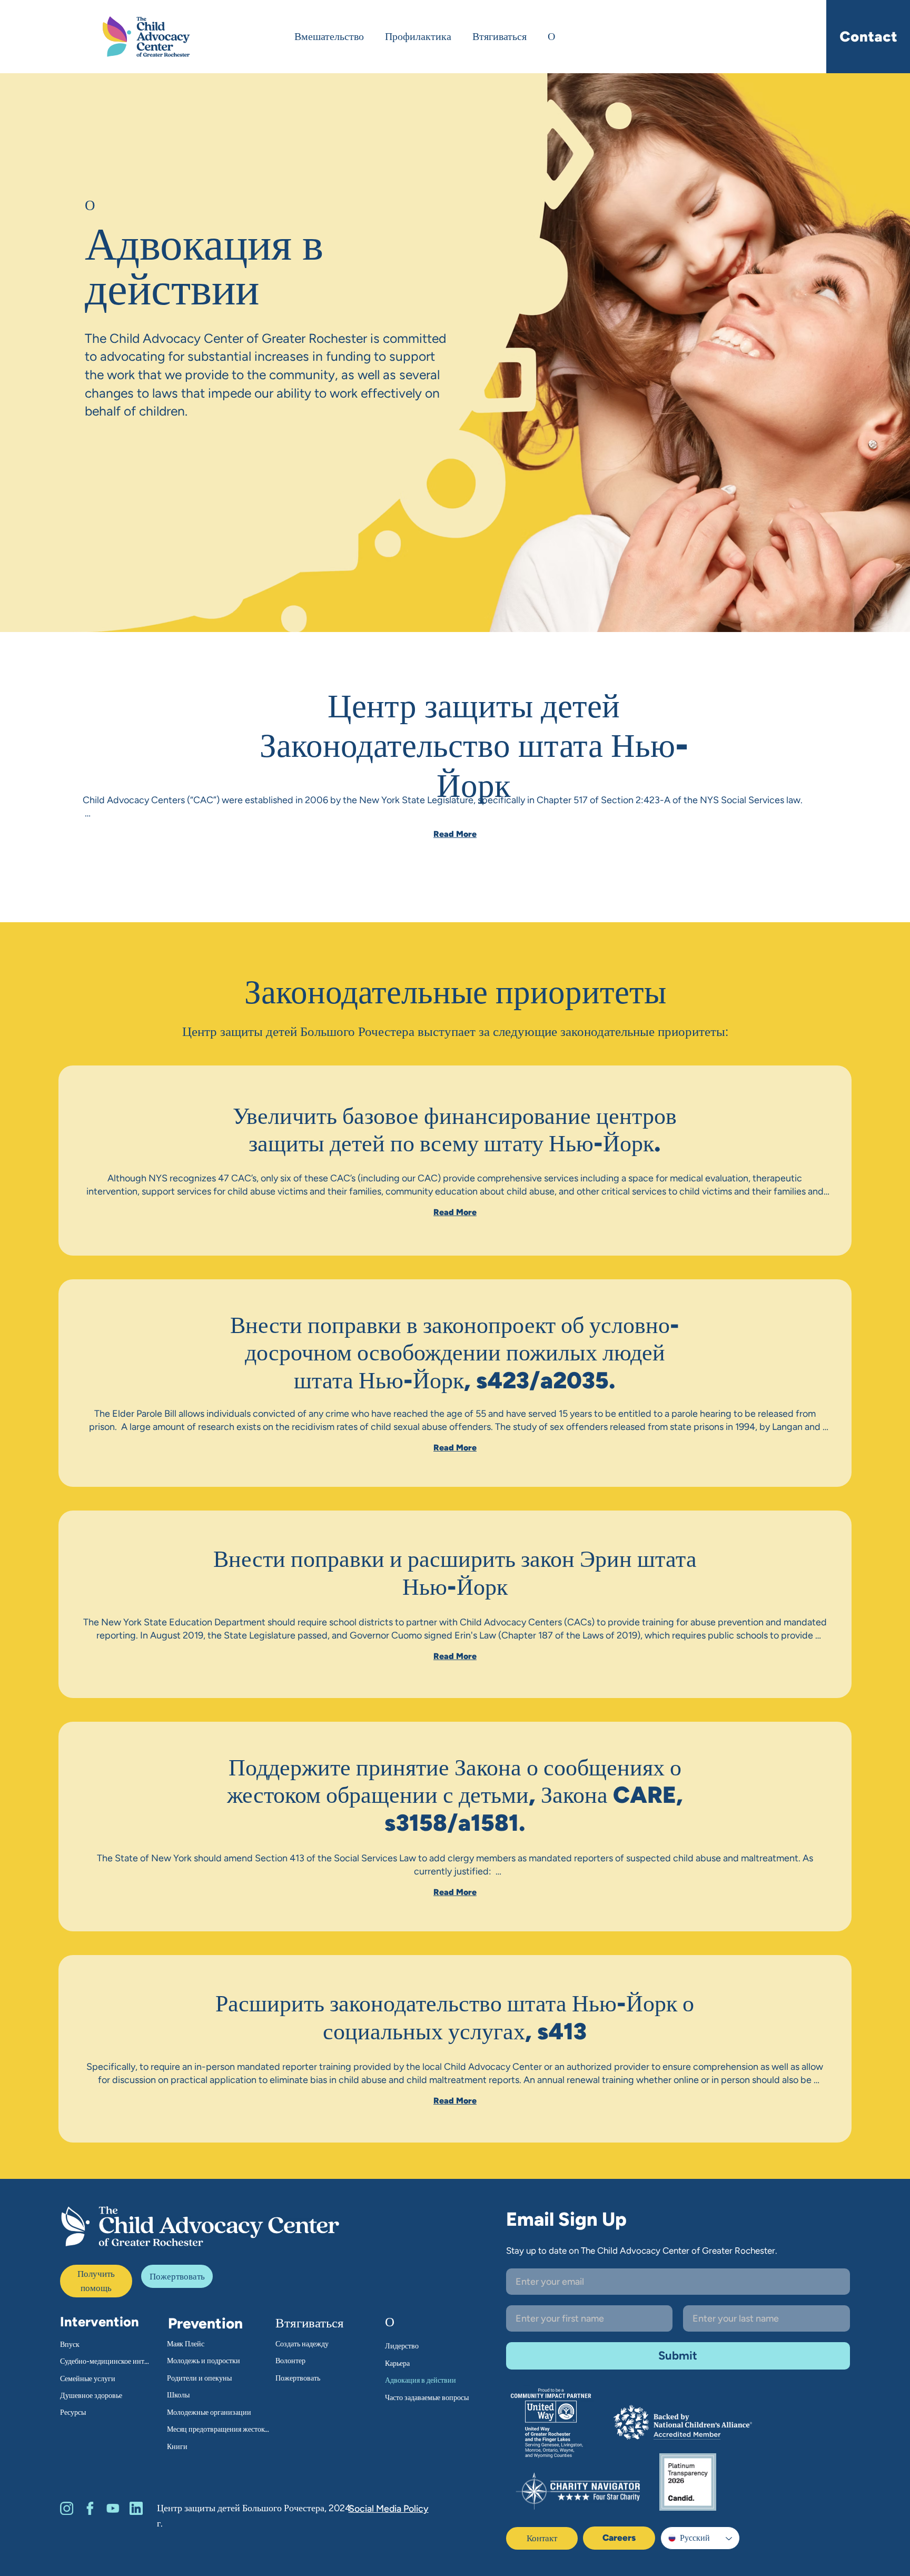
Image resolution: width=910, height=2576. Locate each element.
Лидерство (402, 2346)
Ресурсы (73, 2412)
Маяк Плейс (186, 2344)
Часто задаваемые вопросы (427, 2398)
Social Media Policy (389, 2508)
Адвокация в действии (421, 2380)
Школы (178, 2395)
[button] (177, 2276)
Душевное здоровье (91, 2396)
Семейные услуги (88, 2379)
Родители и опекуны (199, 2378)
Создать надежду (302, 2344)
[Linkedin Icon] (136, 2508)
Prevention (205, 2323)
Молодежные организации (209, 2412)
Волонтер (290, 2361)
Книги (177, 2447)
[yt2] (113, 2508)
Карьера (397, 2363)
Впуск (70, 2345)
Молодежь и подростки (204, 2361)
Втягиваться (310, 2323)
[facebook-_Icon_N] (90, 2508)
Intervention (100, 2322)
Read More (455, 834)
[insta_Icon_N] (67, 2508)
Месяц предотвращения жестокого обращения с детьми (220, 2429)
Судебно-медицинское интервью (105, 2361)
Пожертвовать (298, 2378)
